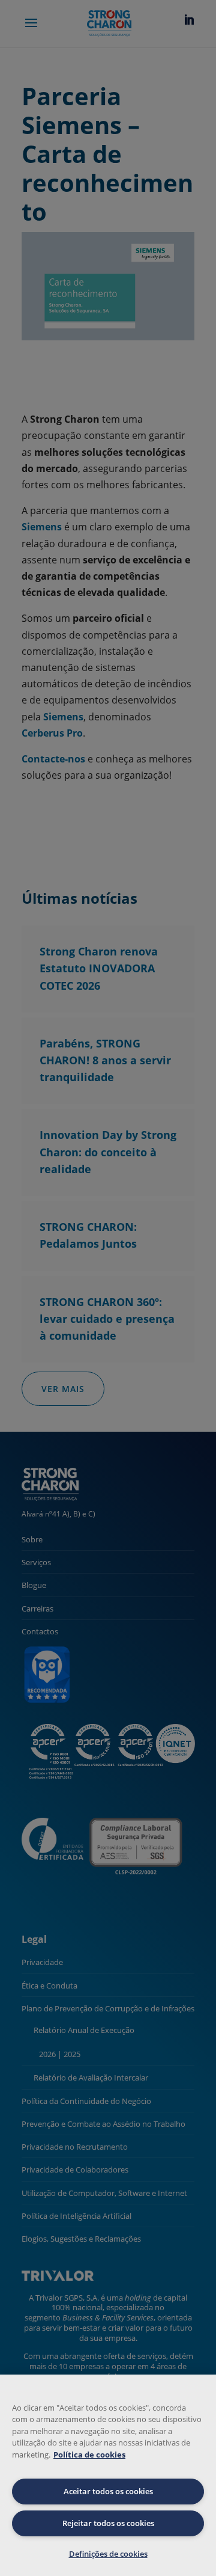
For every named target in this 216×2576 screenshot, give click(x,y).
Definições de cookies (108, 2554)
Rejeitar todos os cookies (108, 2523)
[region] (108, 2475)
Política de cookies (89, 2455)
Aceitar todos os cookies (108, 2491)
